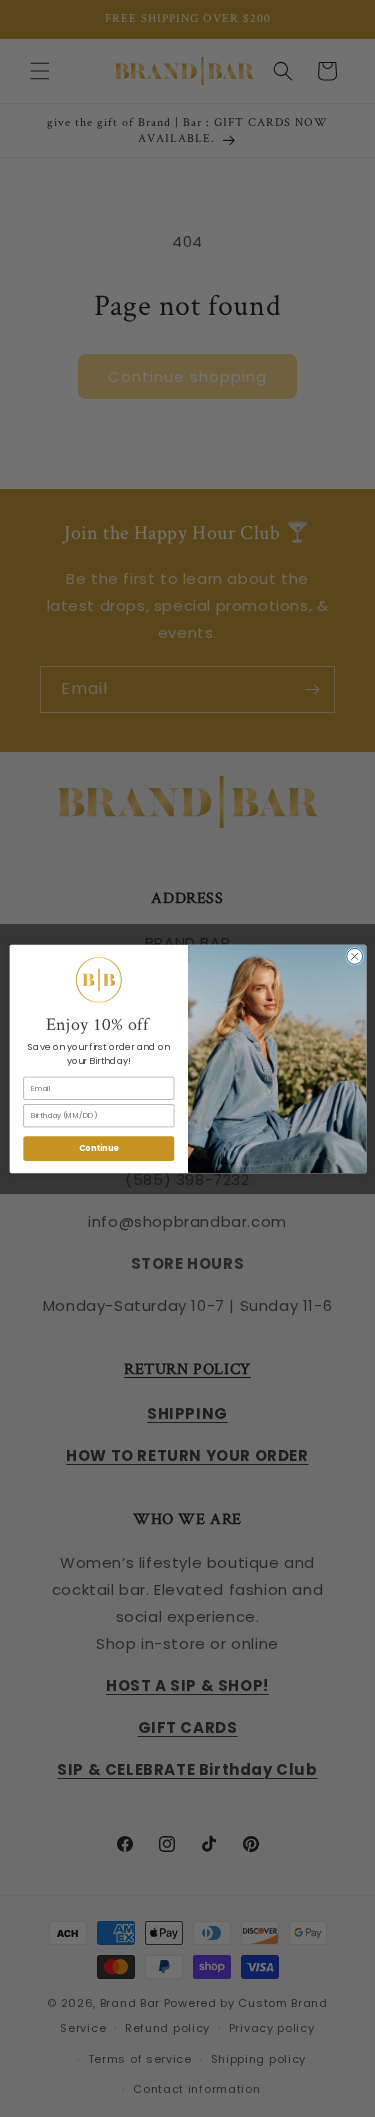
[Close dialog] (354, 956)
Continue (98, 1147)
